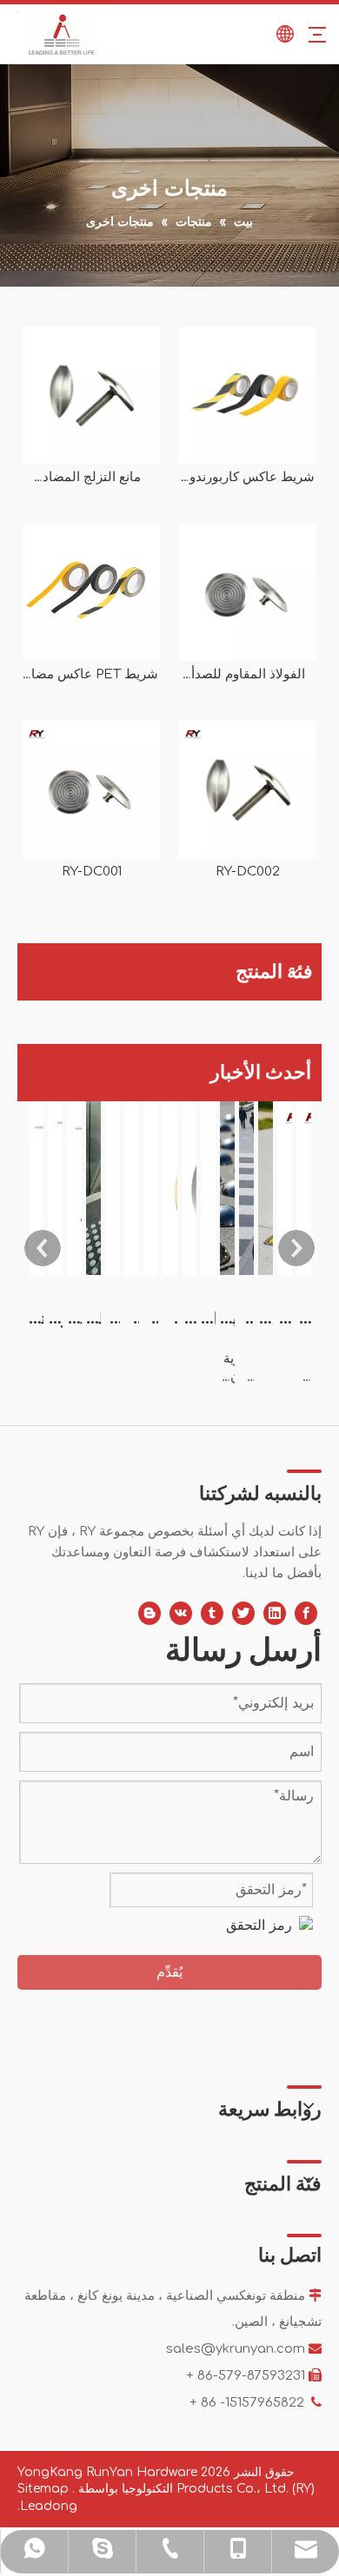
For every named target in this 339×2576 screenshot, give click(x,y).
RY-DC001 (92, 872)
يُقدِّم (169, 1972)
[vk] (181, 1613)
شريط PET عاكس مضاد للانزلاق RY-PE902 (92, 675)
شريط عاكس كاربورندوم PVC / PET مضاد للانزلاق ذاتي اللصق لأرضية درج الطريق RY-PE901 (248, 478)
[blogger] (150, 1613)
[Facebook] (306, 1613)
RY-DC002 (248, 872)
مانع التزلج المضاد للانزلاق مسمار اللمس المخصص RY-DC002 (92, 478)
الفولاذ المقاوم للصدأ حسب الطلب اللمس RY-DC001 (248, 675)
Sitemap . (46, 2489)
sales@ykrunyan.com (236, 2349)
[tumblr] (212, 1613)
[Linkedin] (275, 1613)
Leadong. (47, 2506)
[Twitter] (243, 1613)
